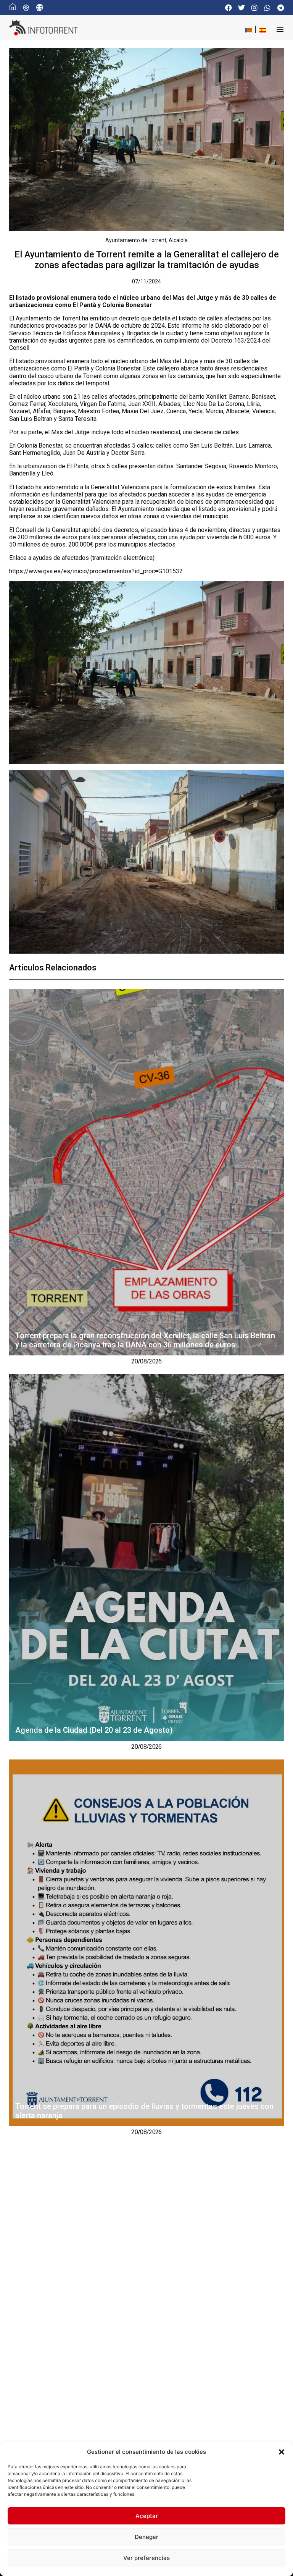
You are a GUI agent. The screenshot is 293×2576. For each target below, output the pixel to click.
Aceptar (147, 2516)
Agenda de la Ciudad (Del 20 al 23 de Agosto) (95, 1730)
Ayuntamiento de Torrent (136, 240)
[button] (282, 2452)
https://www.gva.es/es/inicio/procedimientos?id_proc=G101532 (96, 571)
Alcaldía (178, 240)
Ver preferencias (146, 2558)
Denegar (146, 2537)
